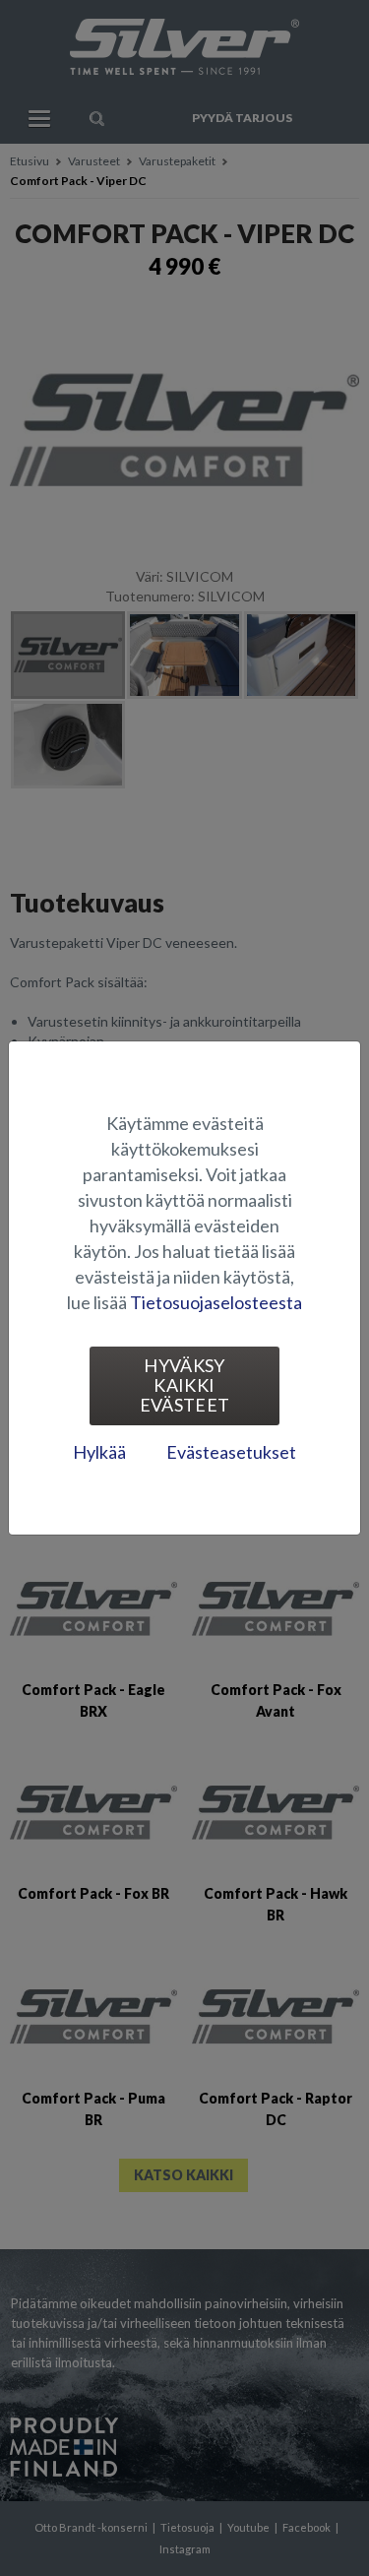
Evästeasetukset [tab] (231, 1452)
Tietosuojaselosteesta (216, 1302)
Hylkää (99, 1452)
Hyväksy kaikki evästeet (185, 1385)
